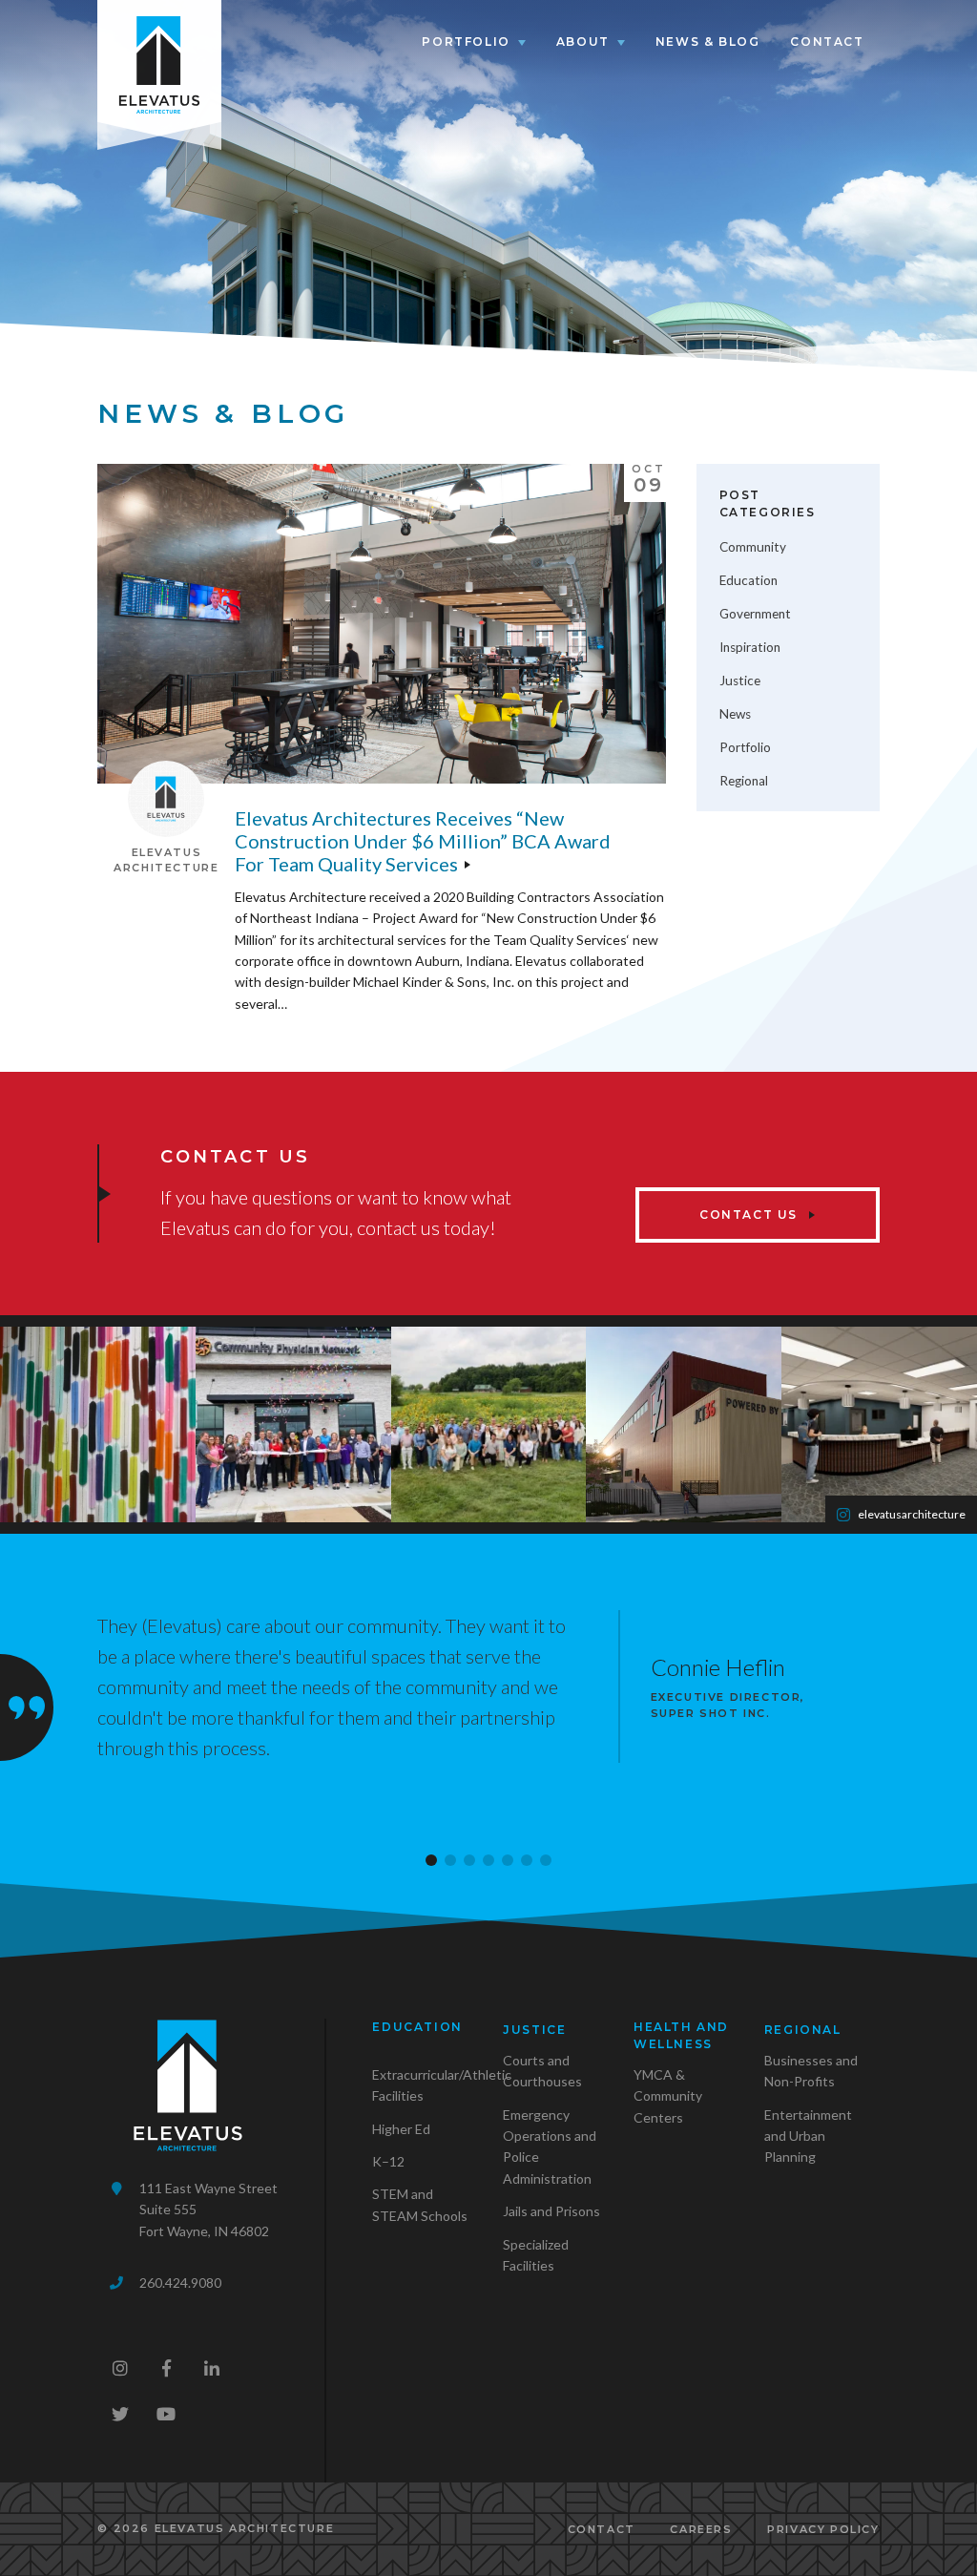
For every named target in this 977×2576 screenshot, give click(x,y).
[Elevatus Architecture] (159, 61)
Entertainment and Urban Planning (808, 2136)
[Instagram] (120, 2368)
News (735, 714)
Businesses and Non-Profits (811, 2071)
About (583, 42)
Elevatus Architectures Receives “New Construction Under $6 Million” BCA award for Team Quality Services (423, 841)
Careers (701, 2529)
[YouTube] (166, 2414)
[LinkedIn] (212, 2368)
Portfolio (466, 42)
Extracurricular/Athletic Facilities (442, 2085)
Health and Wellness (681, 2035)
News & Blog (708, 42)
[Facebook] (166, 2368)
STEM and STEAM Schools (420, 2204)
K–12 (388, 2161)
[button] (431, 1860)
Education (748, 580)
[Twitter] (120, 2414)
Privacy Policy (823, 2529)
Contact (827, 42)
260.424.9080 (180, 2283)
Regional (744, 781)
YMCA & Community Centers (668, 2096)
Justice (740, 681)
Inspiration (750, 647)
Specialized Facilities (536, 2255)
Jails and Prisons (551, 2211)
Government (755, 614)
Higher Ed (401, 2129)
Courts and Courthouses (542, 2071)
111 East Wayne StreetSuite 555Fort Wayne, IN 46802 (208, 2209)
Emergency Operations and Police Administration (550, 2147)
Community (753, 547)
